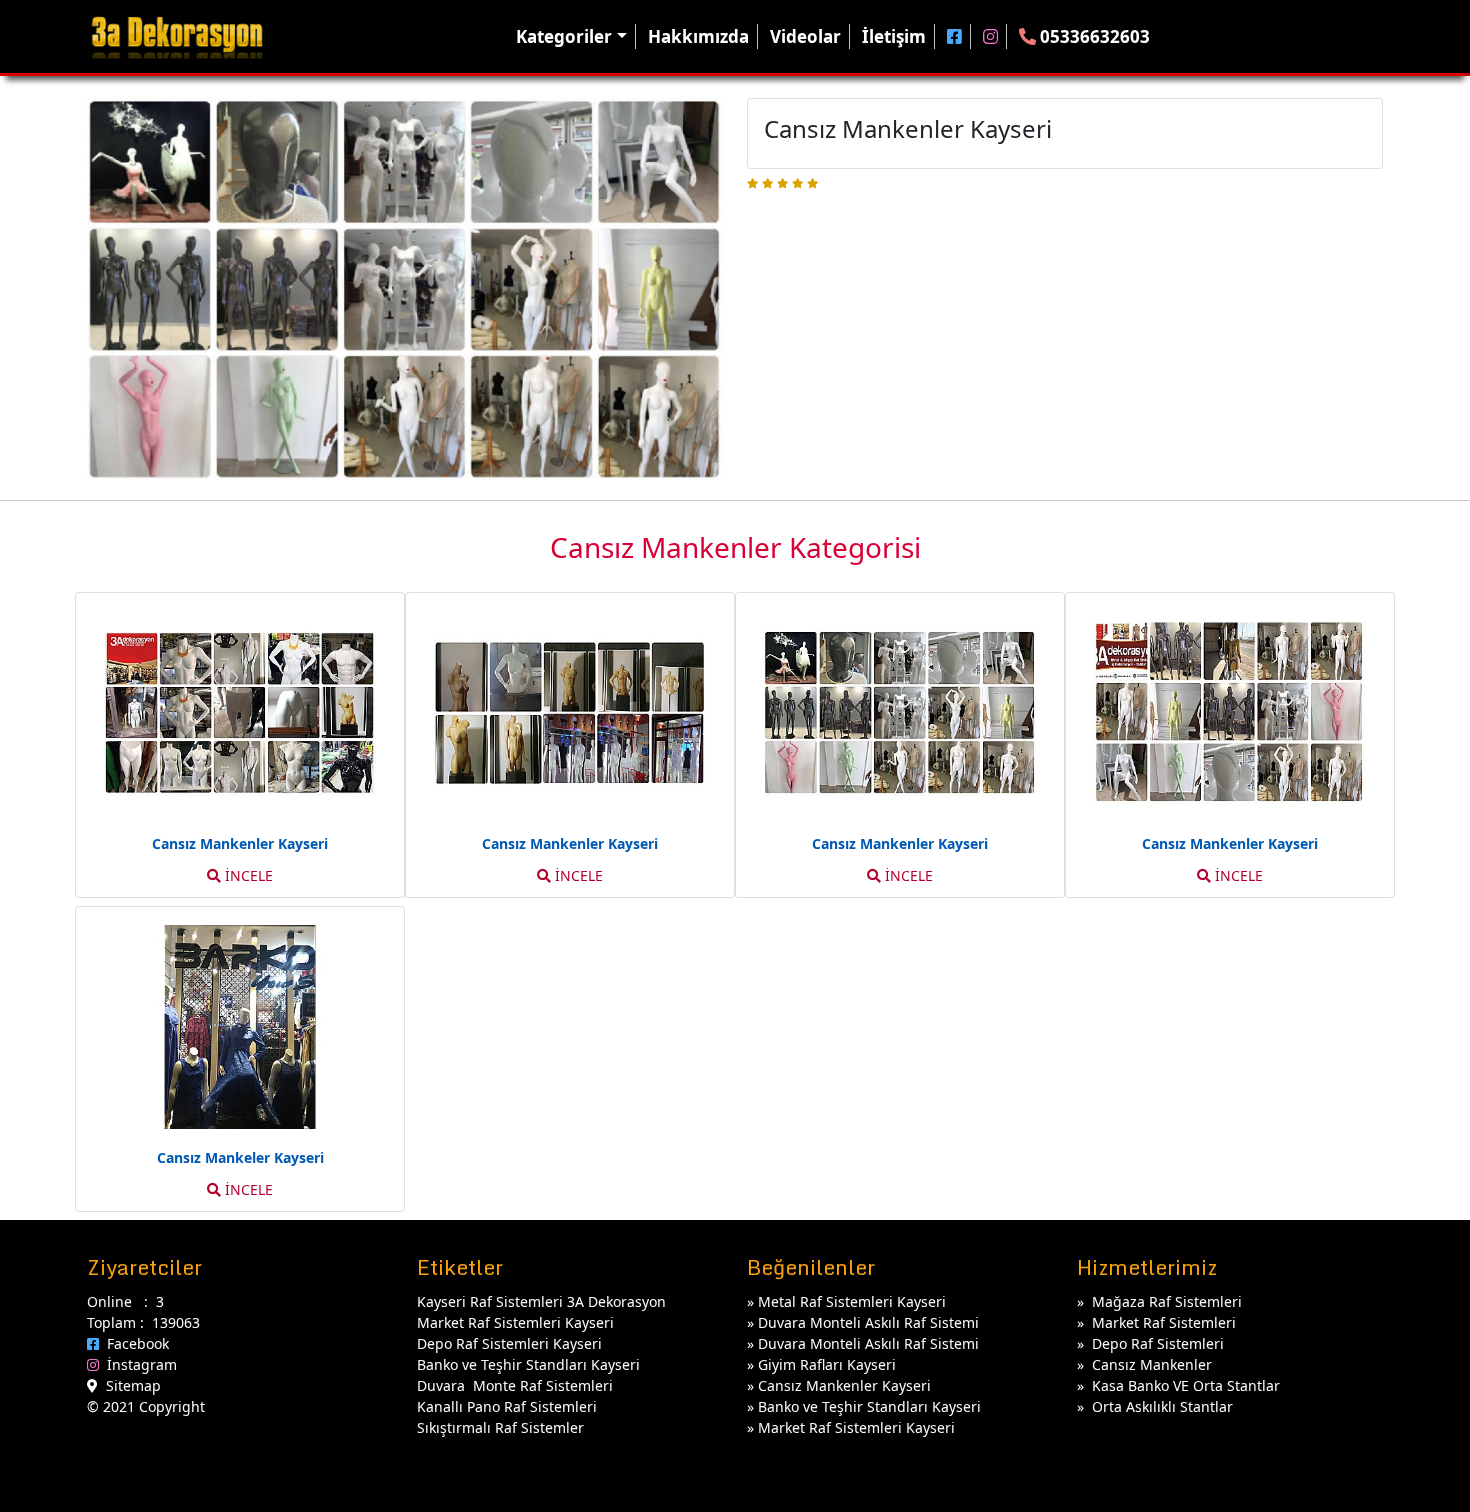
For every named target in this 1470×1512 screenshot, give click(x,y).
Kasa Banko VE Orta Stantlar (1186, 1385)
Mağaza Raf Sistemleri (1167, 1301)
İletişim (894, 36)
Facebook (134, 1343)
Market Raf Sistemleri (1164, 1322)
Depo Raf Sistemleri (1158, 1343)
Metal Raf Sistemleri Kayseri (852, 1301)
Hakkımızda (698, 36)
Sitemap (129, 1385)
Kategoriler (564, 36)
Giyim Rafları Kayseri (827, 1364)
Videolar (805, 36)
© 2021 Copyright (146, 1406)
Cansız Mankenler (1152, 1364)
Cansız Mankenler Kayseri (844, 1385)
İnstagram (138, 1364)
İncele (247, 875)
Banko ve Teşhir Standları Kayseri (869, 1406)
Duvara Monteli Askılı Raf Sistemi (868, 1322)
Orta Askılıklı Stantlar (1162, 1406)
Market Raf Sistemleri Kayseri (856, 1427)
